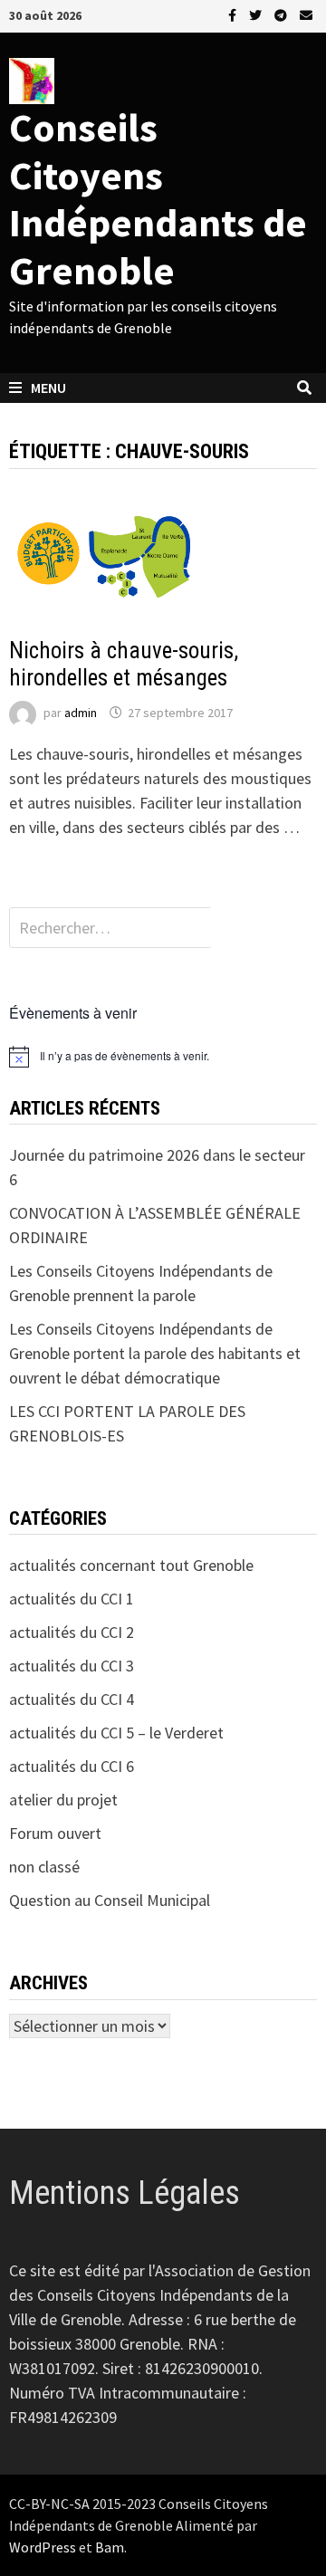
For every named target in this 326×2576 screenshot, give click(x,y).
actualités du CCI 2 (68, 622)
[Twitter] (257, 14)
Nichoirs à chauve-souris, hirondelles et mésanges (124, 664)
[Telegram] (283, 14)
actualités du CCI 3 (72, 1666)
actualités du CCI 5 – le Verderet (116, 1733)
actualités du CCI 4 (72, 1699)
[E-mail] (306, 14)
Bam (110, 2547)
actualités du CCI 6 (72, 1766)
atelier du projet (63, 1800)
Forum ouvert (55, 1833)
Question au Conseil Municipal (110, 1900)
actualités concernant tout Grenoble (131, 1565)
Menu (48, 388)
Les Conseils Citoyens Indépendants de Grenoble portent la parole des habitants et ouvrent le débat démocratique (155, 1353)
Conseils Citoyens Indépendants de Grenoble (158, 199)
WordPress (43, 2547)
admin (81, 713)
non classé (44, 1867)
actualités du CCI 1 (72, 1599)
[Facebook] (234, 14)
